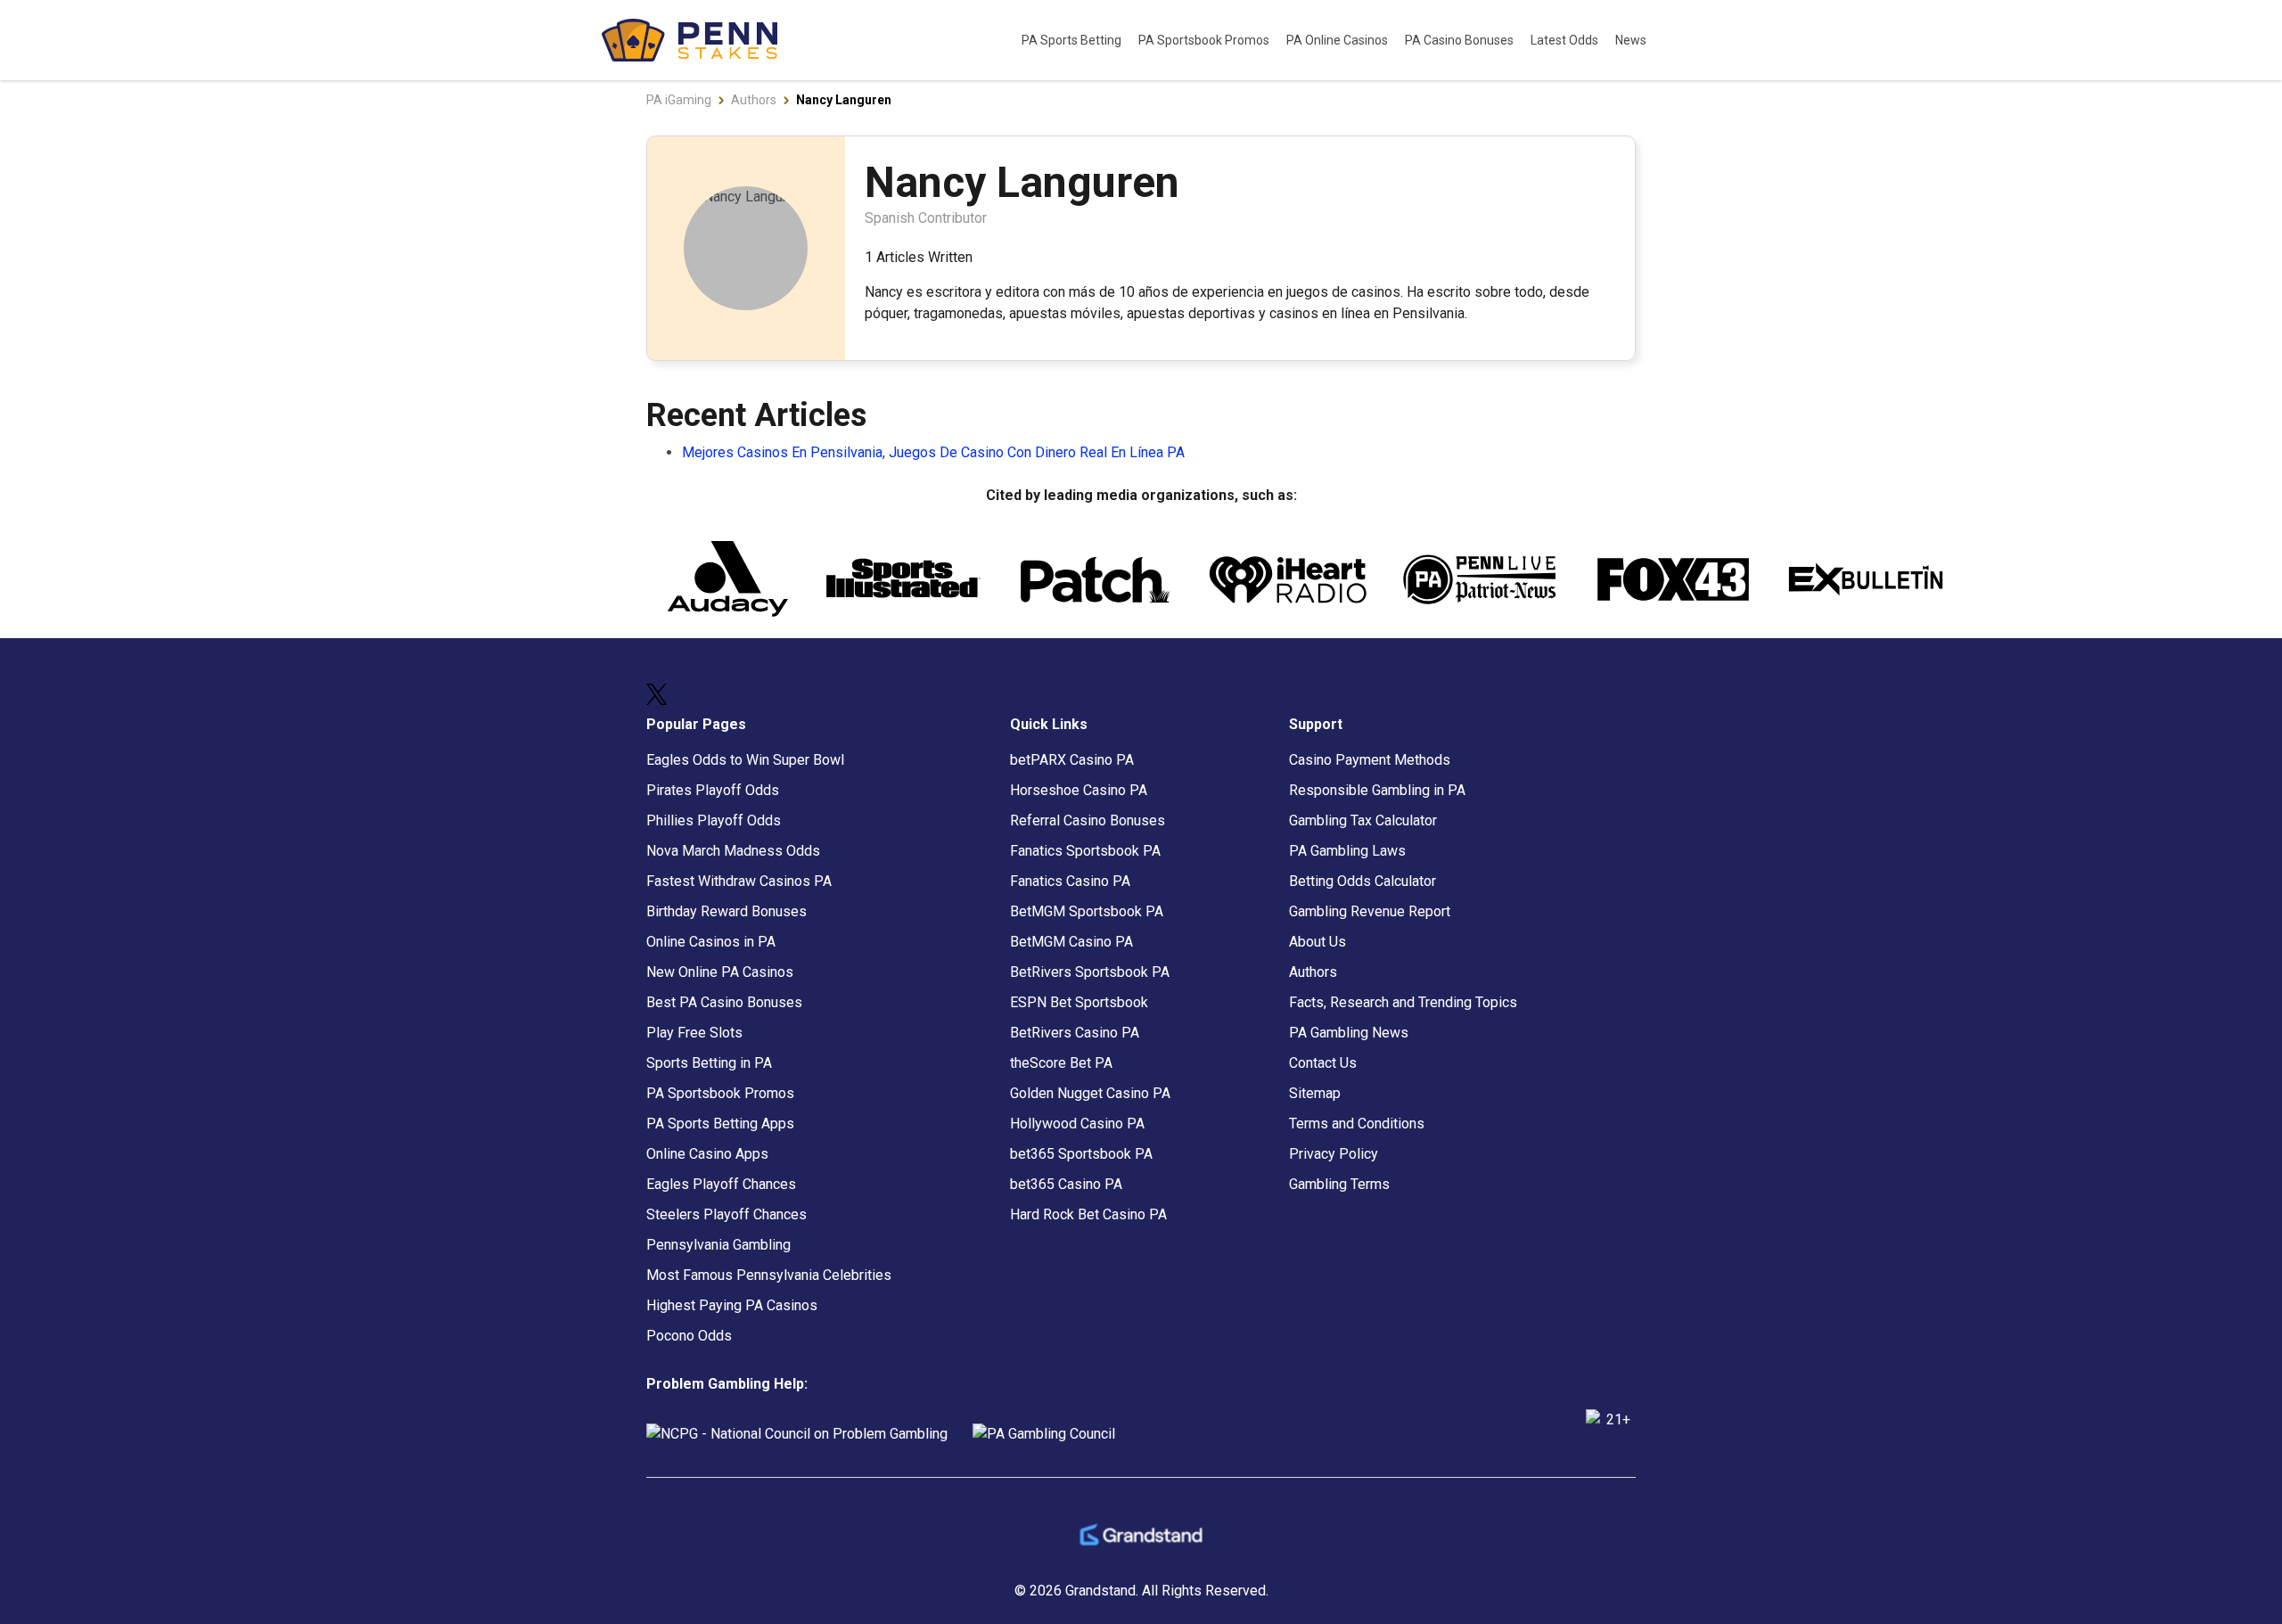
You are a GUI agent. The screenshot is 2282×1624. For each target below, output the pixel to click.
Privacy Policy (1334, 1154)
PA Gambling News (1349, 1033)
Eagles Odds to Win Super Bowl (745, 760)
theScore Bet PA (1061, 1063)
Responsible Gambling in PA (1377, 790)
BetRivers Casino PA (1075, 1033)
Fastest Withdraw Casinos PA (739, 881)
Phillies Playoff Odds (714, 820)
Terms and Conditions (1357, 1124)
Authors (1313, 972)
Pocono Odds (689, 1336)
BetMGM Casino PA (1071, 942)
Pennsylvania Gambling (718, 1245)
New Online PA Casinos (720, 972)
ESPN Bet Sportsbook (1079, 1002)
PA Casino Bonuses (1461, 40)
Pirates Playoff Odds (713, 790)
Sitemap (1315, 1093)
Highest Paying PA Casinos (732, 1305)
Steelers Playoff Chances (726, 1214)
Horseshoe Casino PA (1079, 790)
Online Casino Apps (707, 1154)
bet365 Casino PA (1066, 1184)
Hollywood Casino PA (1077, 1124)
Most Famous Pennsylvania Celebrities (769, 1275)
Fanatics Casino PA (1070, 881)
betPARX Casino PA (1072, 760)
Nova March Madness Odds (733, 851)
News (1631, 40)
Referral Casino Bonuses (1088, 820)
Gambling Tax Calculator (1363, 820)
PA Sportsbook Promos (1205, 40)
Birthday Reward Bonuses (726, 911)
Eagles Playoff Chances (721, 1184)
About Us (1317, 942)
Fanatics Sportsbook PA (1085, 851)
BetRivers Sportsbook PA (1090, 972)
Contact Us (1323, 1063)
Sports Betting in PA (709, 1063)
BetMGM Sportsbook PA (1087, 911)
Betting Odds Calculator (1363, 881)
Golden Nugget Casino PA (1090, 1093)
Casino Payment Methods (1370, 760)
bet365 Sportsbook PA (1081, 1154)
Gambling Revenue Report (1370, 911)
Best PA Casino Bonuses (724, 1002)
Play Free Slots (694, 1033)
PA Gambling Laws (1347, 851)
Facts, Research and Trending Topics (1403, 1002)
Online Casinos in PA (711, 942)
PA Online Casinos (1338, 40)
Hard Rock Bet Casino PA (1088, 1214)
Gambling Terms (1339, 1184)
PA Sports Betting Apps (720, 1124)
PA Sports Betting (1073, 40)
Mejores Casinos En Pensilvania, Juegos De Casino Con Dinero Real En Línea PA (933, 452)
